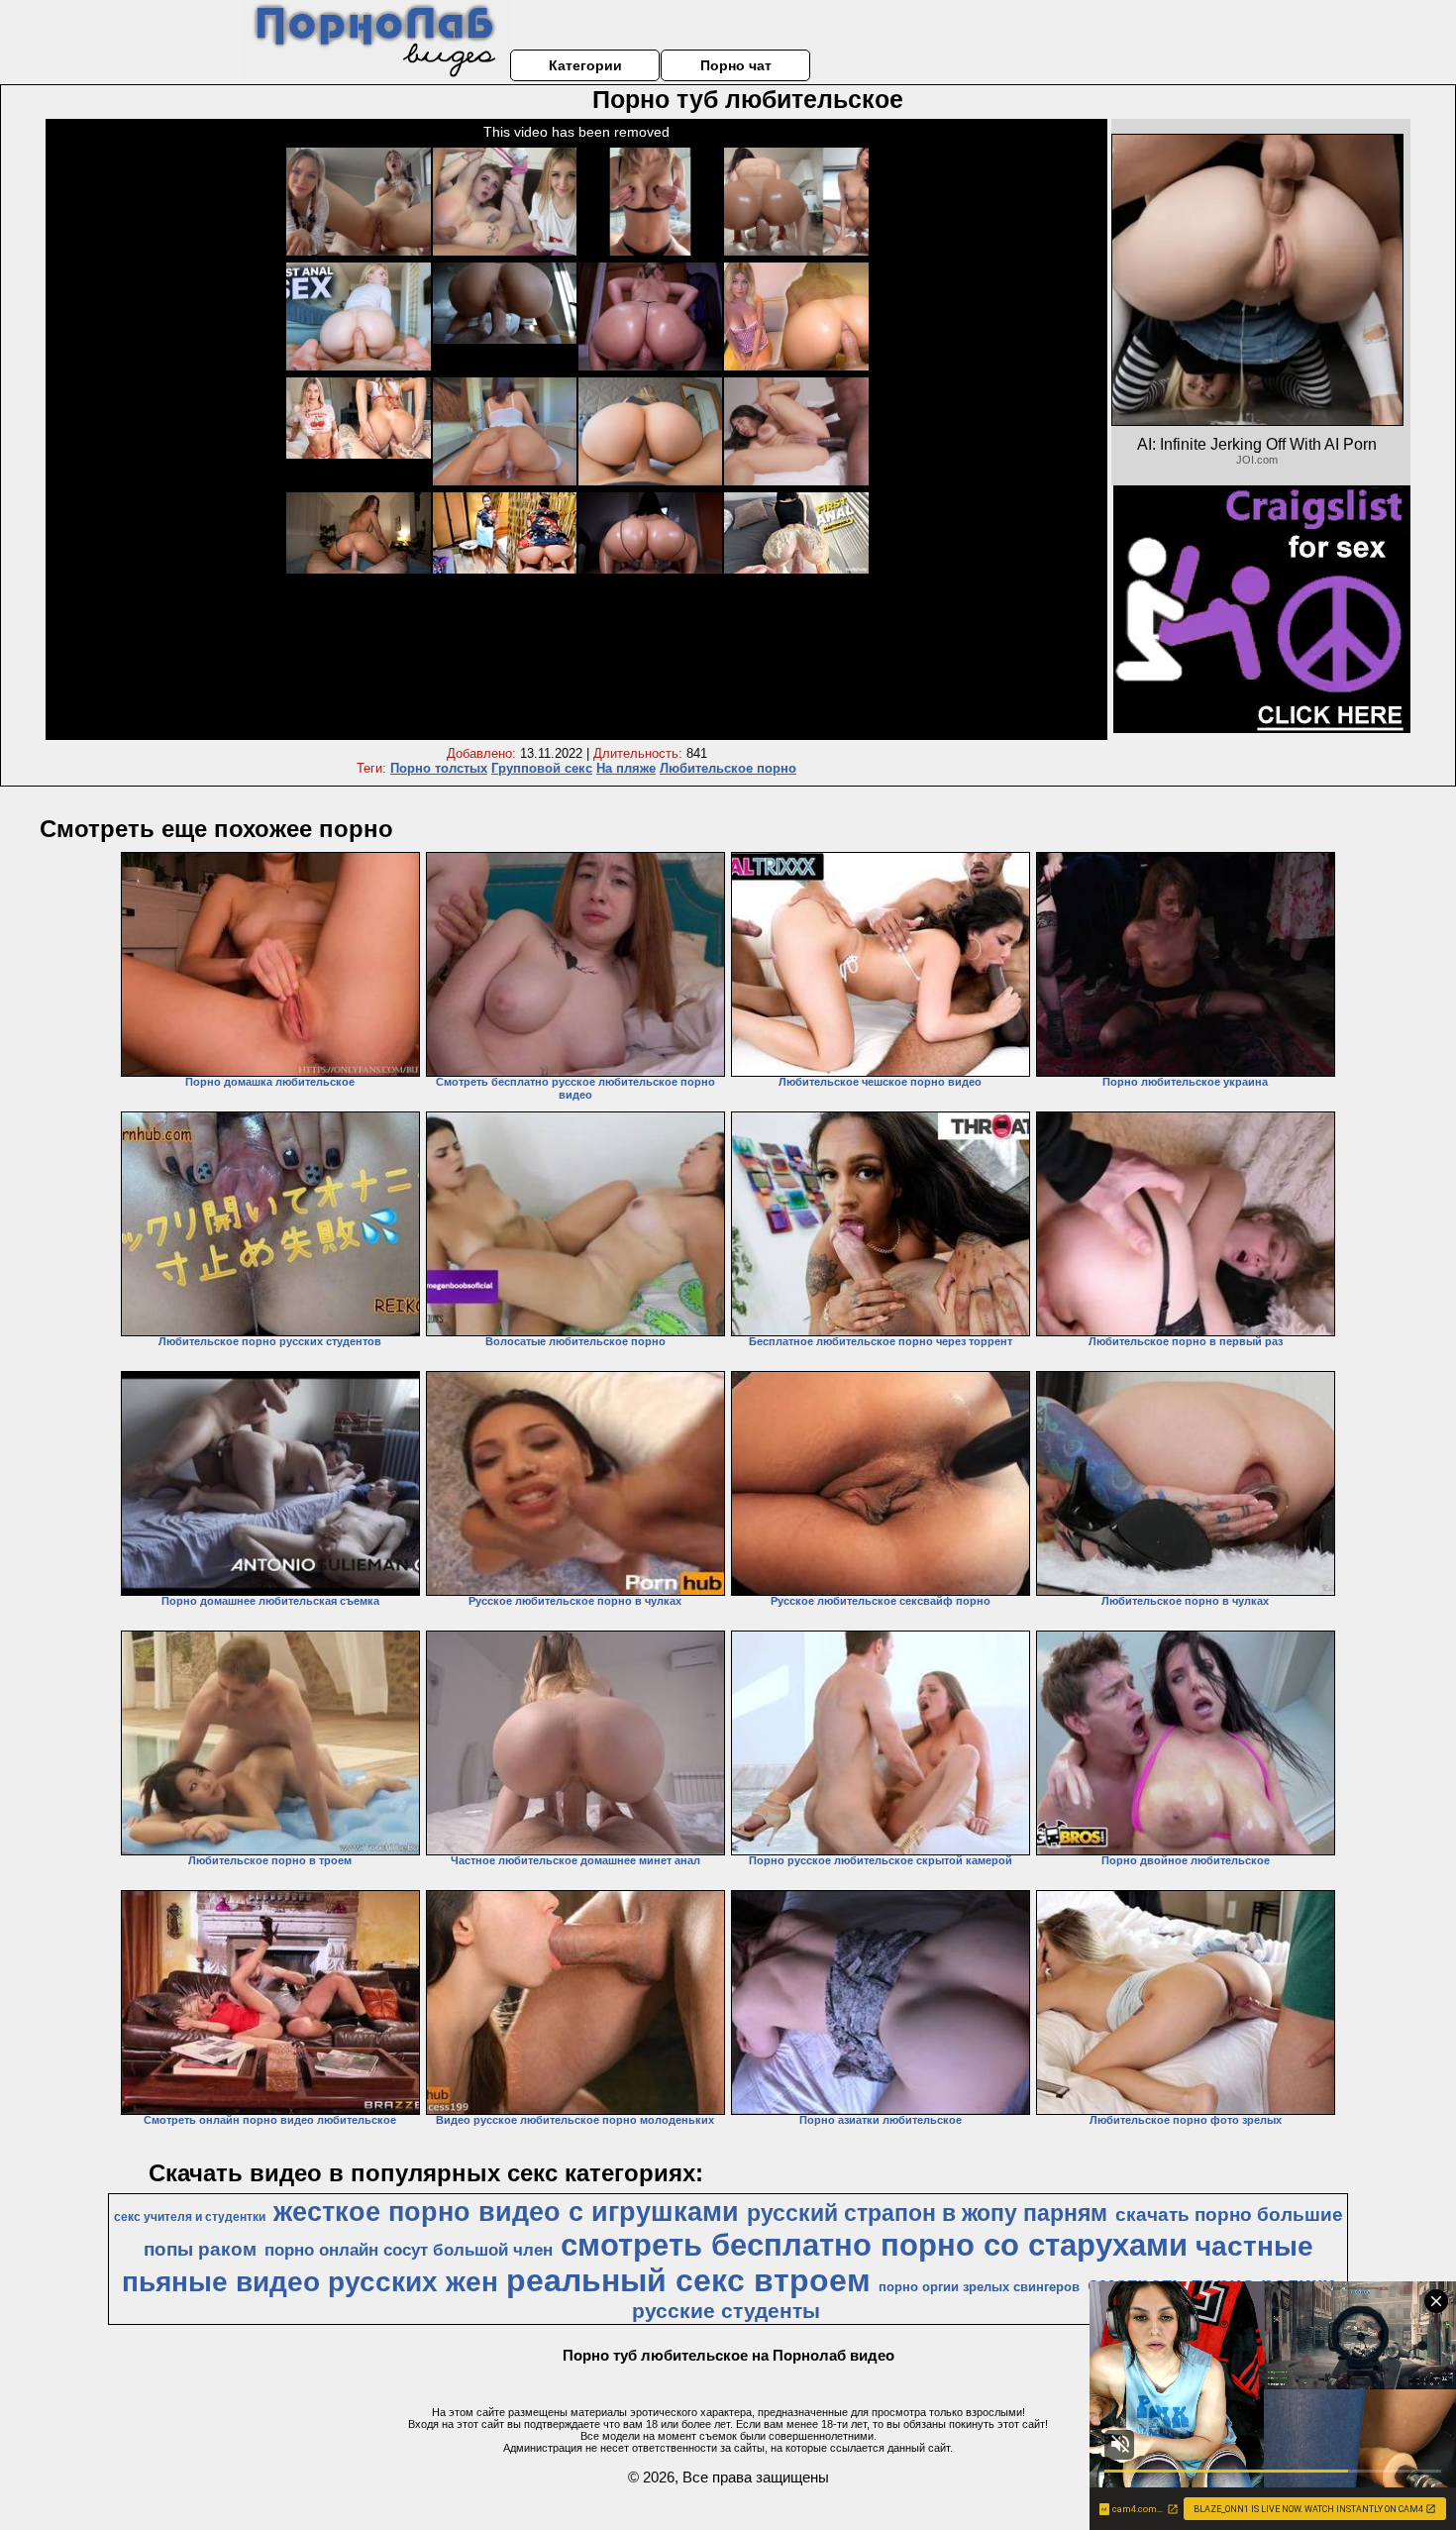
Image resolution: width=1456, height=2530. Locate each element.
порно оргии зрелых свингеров (979, 2287)
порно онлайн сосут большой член (409, 2250)
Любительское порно (728, 768)
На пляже (626, 768)
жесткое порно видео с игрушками (506, 2212)
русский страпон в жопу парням (927, 2213)
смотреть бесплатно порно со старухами (874, 2245)
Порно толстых (439, 768)
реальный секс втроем (688, 2280)
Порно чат (736, 65)
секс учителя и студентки (190, 2217)
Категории (585, 65)
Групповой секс (542, 768)
